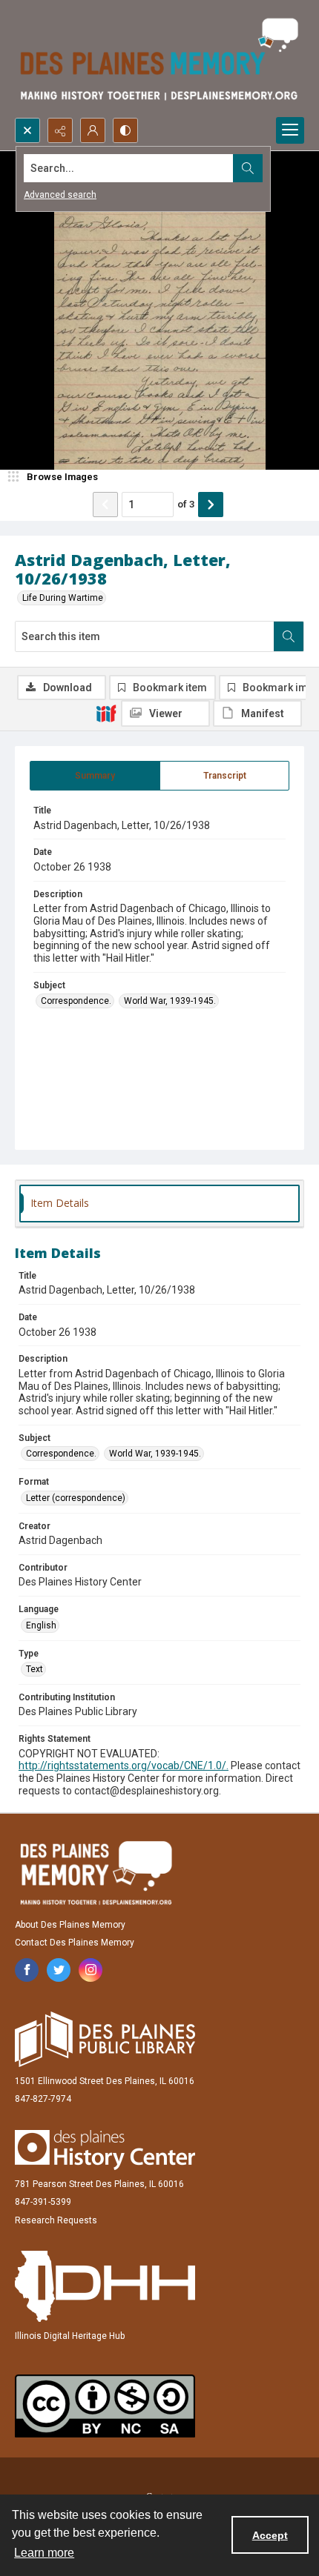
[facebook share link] (27, 1970)
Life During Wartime (63, 598)
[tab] (95, 776)
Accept (270, 2535)
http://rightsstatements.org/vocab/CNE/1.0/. (124, 1765)
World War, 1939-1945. (170, 1001)
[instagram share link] (91, 1970)
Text (34, 1669)
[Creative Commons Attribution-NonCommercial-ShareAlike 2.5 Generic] (105, 2406)
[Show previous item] (105, 505)
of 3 (186, 504)
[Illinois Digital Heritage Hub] (105, 2286)
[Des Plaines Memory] (96, 1873)
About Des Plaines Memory (70, 1925)
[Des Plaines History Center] (105, 2150)
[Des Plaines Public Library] (105, 2039)
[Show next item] (211, 505)
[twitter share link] (59, 1970)
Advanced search (60, 195)
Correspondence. (76, 1001)
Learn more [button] (44, 2553)
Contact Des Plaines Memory (75, 1943)
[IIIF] (106, 713)
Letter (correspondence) (76, 1498)
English (41, 1625)
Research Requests (56, 2220)
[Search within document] (289, 636)
